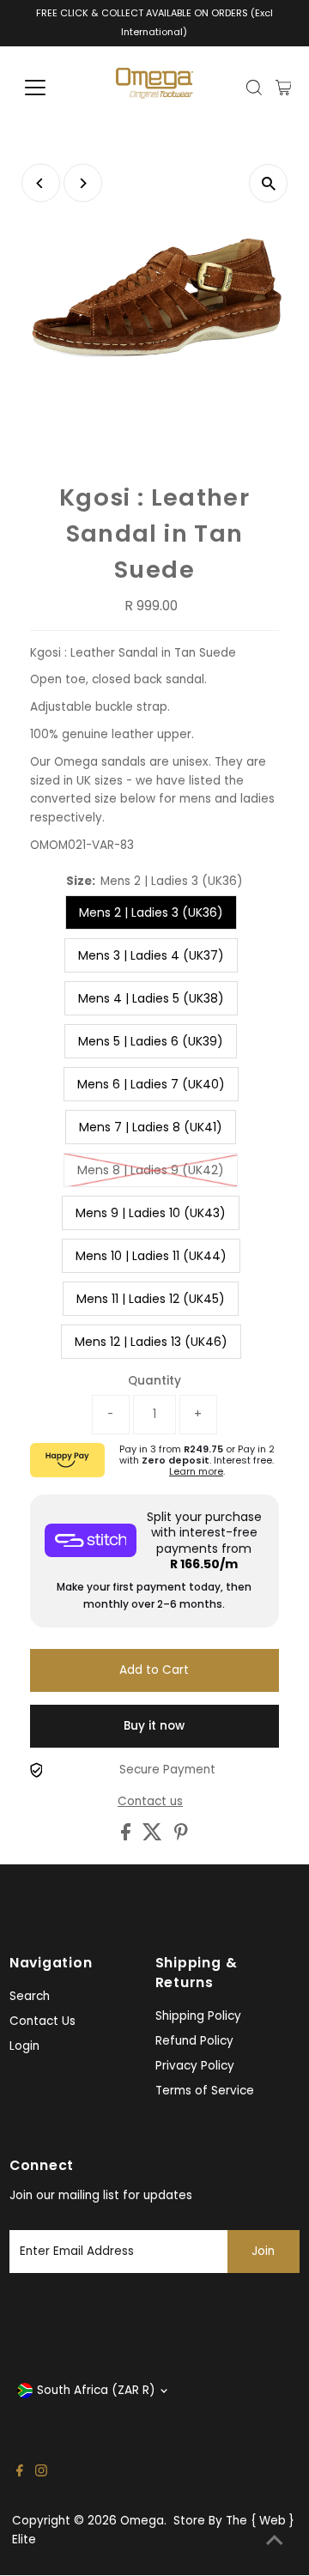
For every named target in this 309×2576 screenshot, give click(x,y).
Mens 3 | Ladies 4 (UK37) (151, 955)
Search (30, 1996)
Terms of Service (205, 2091)
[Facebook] (20, 2473)
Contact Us (42, 2021)
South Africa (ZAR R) (96, 2390)
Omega (142, 2521)
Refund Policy (194, 2041)
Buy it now (154, 1726)
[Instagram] (41, 2473)
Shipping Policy (198, 2016)
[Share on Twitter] (154, 1837)
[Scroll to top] (275, 2542)
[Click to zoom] (268, 183)
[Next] (83, 183)
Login (24, 2046)
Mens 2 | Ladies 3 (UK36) (151, 912)
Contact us (150, 1802)
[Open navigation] (46, 88)
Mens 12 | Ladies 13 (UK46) (151, 1342)
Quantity (154, 1381)
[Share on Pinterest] (181, 1837)
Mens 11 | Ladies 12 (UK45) (151, 1299)
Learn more (196, 1471)
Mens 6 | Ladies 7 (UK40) (151, 1084)
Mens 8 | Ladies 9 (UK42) (151, 1170)
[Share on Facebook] (127, 1837)
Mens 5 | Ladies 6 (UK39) (151, 1041)
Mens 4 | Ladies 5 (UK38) (151, 998)
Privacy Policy (195, 2066)
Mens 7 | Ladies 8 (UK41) (151, 1127)
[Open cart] (284, 88)
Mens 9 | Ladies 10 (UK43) (151, 1213)
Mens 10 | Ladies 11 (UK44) (151, 1256)
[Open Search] (254, 88)
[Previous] (41, 183)
